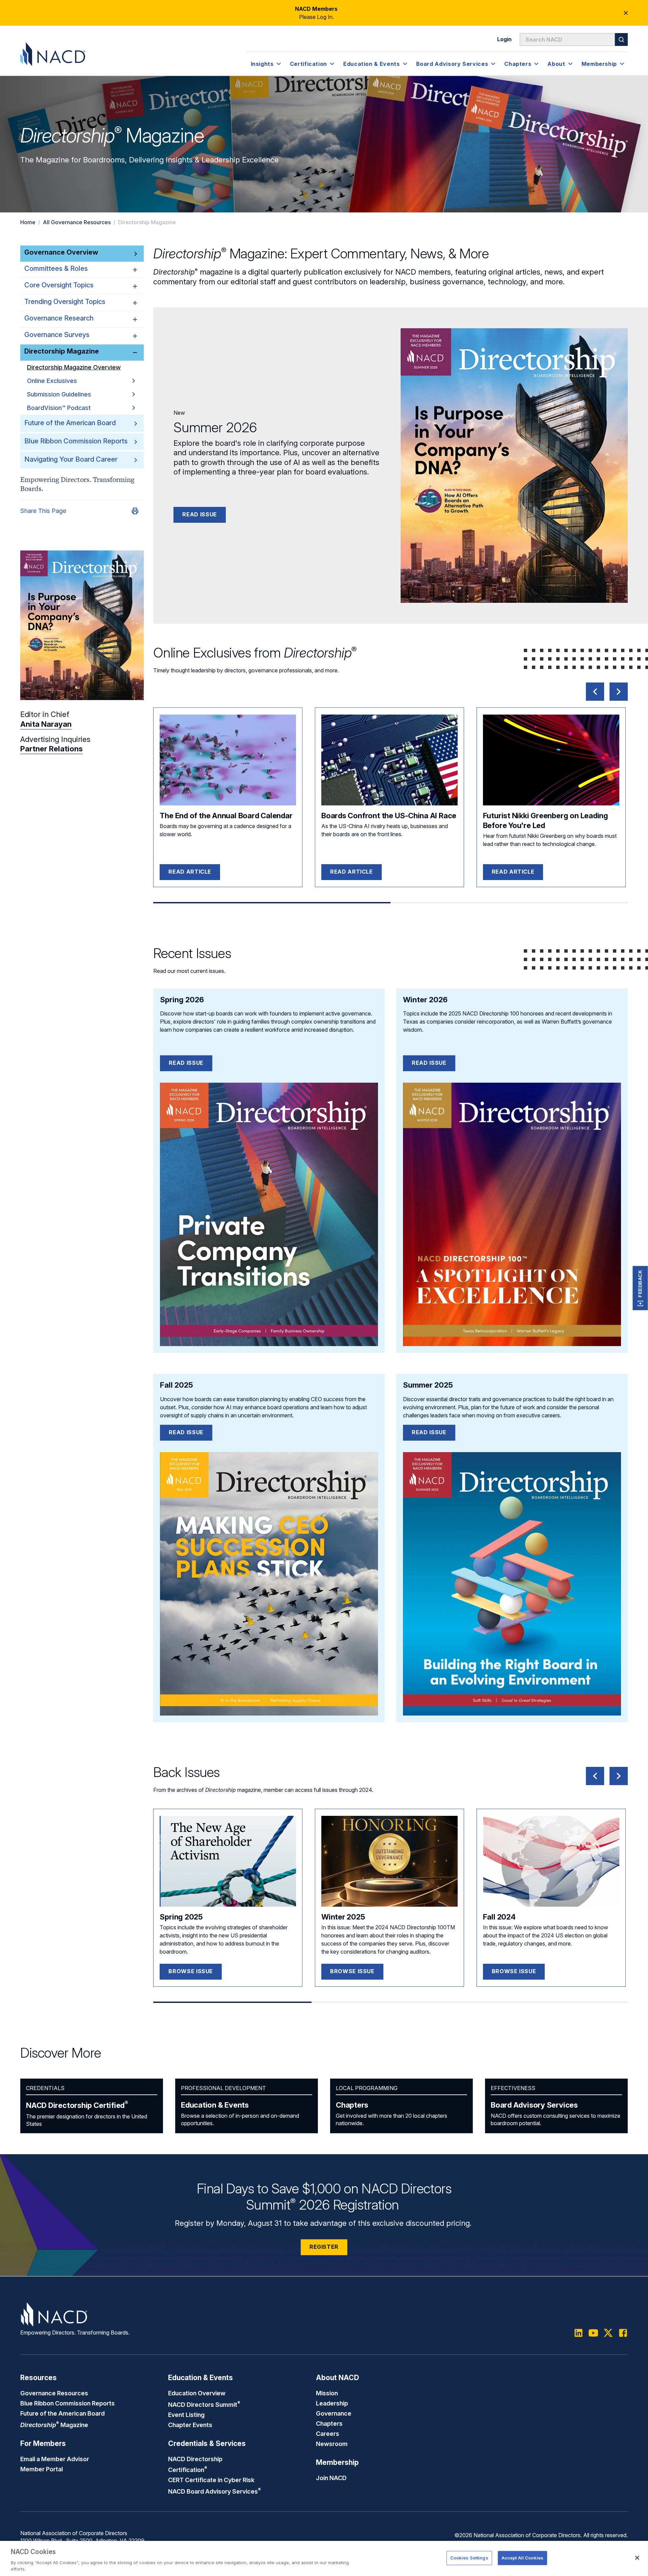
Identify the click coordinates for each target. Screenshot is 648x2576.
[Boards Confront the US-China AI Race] (389, 760)
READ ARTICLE (190, 872)
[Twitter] (608, 2333)
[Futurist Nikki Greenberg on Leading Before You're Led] (551, 760)
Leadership (332, 2403)
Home (28, 222)
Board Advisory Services (534, 2105)
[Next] (619, 692)
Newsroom (332, 2444)
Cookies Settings (469, 2558)
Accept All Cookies (522, 2558)
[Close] (637, 2558)
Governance (334, 2413)
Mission (327, 2393)
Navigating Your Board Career (71, 459)
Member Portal (42, 2469)
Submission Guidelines (59, 394)
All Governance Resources (77, 222)
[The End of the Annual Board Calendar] (228, 760)
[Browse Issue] (228, 1861)
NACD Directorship (77, 2105)
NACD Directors (204, 2404)
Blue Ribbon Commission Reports (76, 441)
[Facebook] (623, 2333)
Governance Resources (54, 2393)
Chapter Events (190, 2425)
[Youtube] (593, 2333)
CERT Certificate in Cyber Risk (211, 2480)
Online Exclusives (52, 381)
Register (324, 2247)
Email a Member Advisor (55, 2459)
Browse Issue (191, 1971)
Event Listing (186, 2415)
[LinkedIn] (578, 2333)
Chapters (352, 2105)
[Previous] (595, 692)
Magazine (54, 2425)
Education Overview (197, 2393)
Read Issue (199, 514)
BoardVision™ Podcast (59, 408)
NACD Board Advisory (214, 2491)
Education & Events (215, 2105)
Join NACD (331, 2478)
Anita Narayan (46, 724)
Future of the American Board (70, 423)
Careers (328, 2433)
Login (504, 39)
